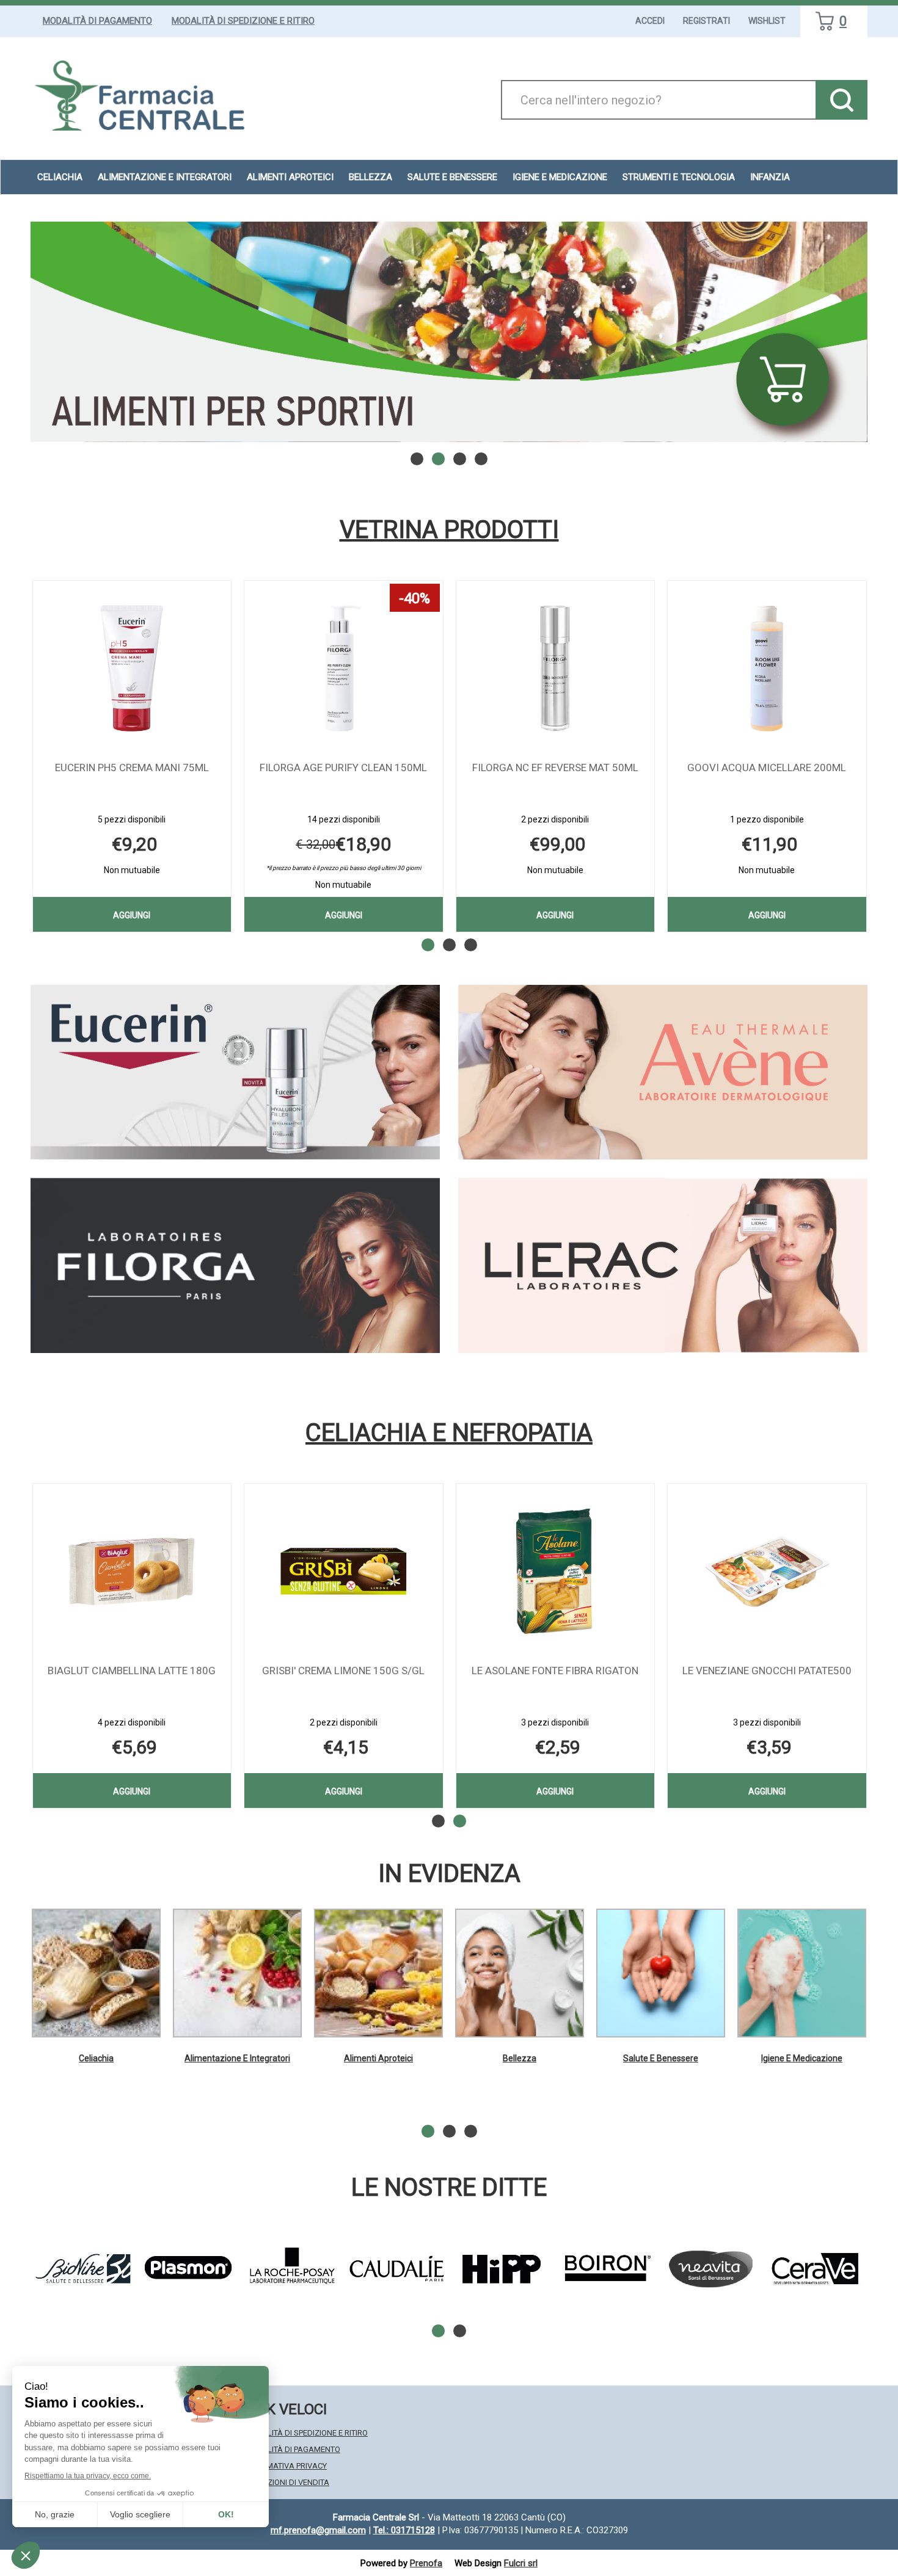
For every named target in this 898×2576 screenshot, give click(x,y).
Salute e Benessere (661, 2058)
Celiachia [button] (60, 177)
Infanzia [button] (770, 177)
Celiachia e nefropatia (449, 1433)
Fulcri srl (521, 2563)
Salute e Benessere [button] (452, 177)
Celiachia (96, 2058)
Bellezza (520, 2058)
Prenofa (426, 2563)
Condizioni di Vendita (287, 2482)
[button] (417, 459)
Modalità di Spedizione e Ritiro (243, 21)
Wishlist (767, 21)
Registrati (706, 21)
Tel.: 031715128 (404, 2530)
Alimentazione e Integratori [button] (165, 177)
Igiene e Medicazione (802, 2058)
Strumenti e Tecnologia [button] (679, 177)
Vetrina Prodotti (449, 530)
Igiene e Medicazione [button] (560, 177)
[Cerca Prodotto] (841, 100)
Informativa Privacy (286, 2466)
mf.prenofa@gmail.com (318, 2530)
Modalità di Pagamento (97, 21)
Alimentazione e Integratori (237, 2058)
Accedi (650, 21)
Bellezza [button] (371, 177)
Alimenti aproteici (290, 177)
